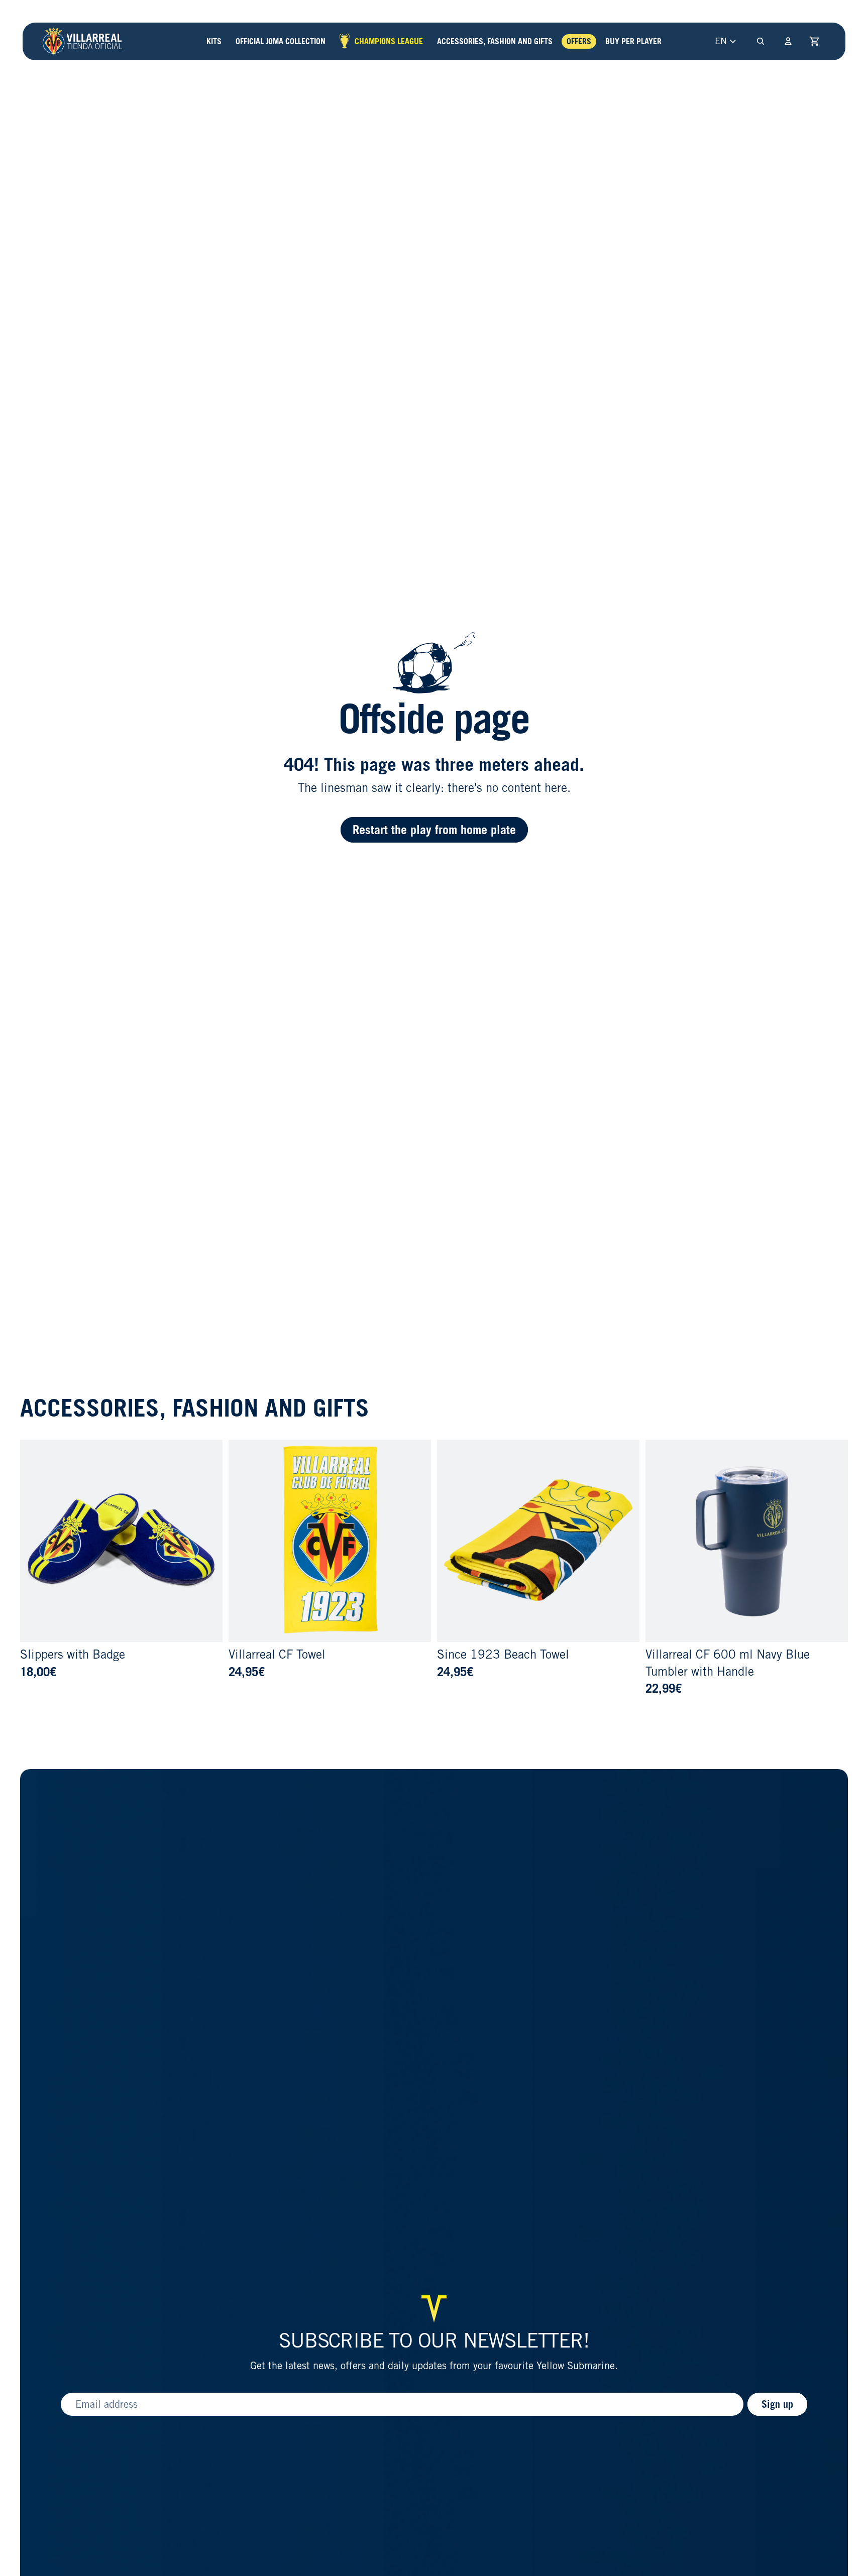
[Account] (788, 41)
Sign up (777, 2404)
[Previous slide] (35, 1541)
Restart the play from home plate (434, 830)
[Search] (761, 41)
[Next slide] (207, 1541)
